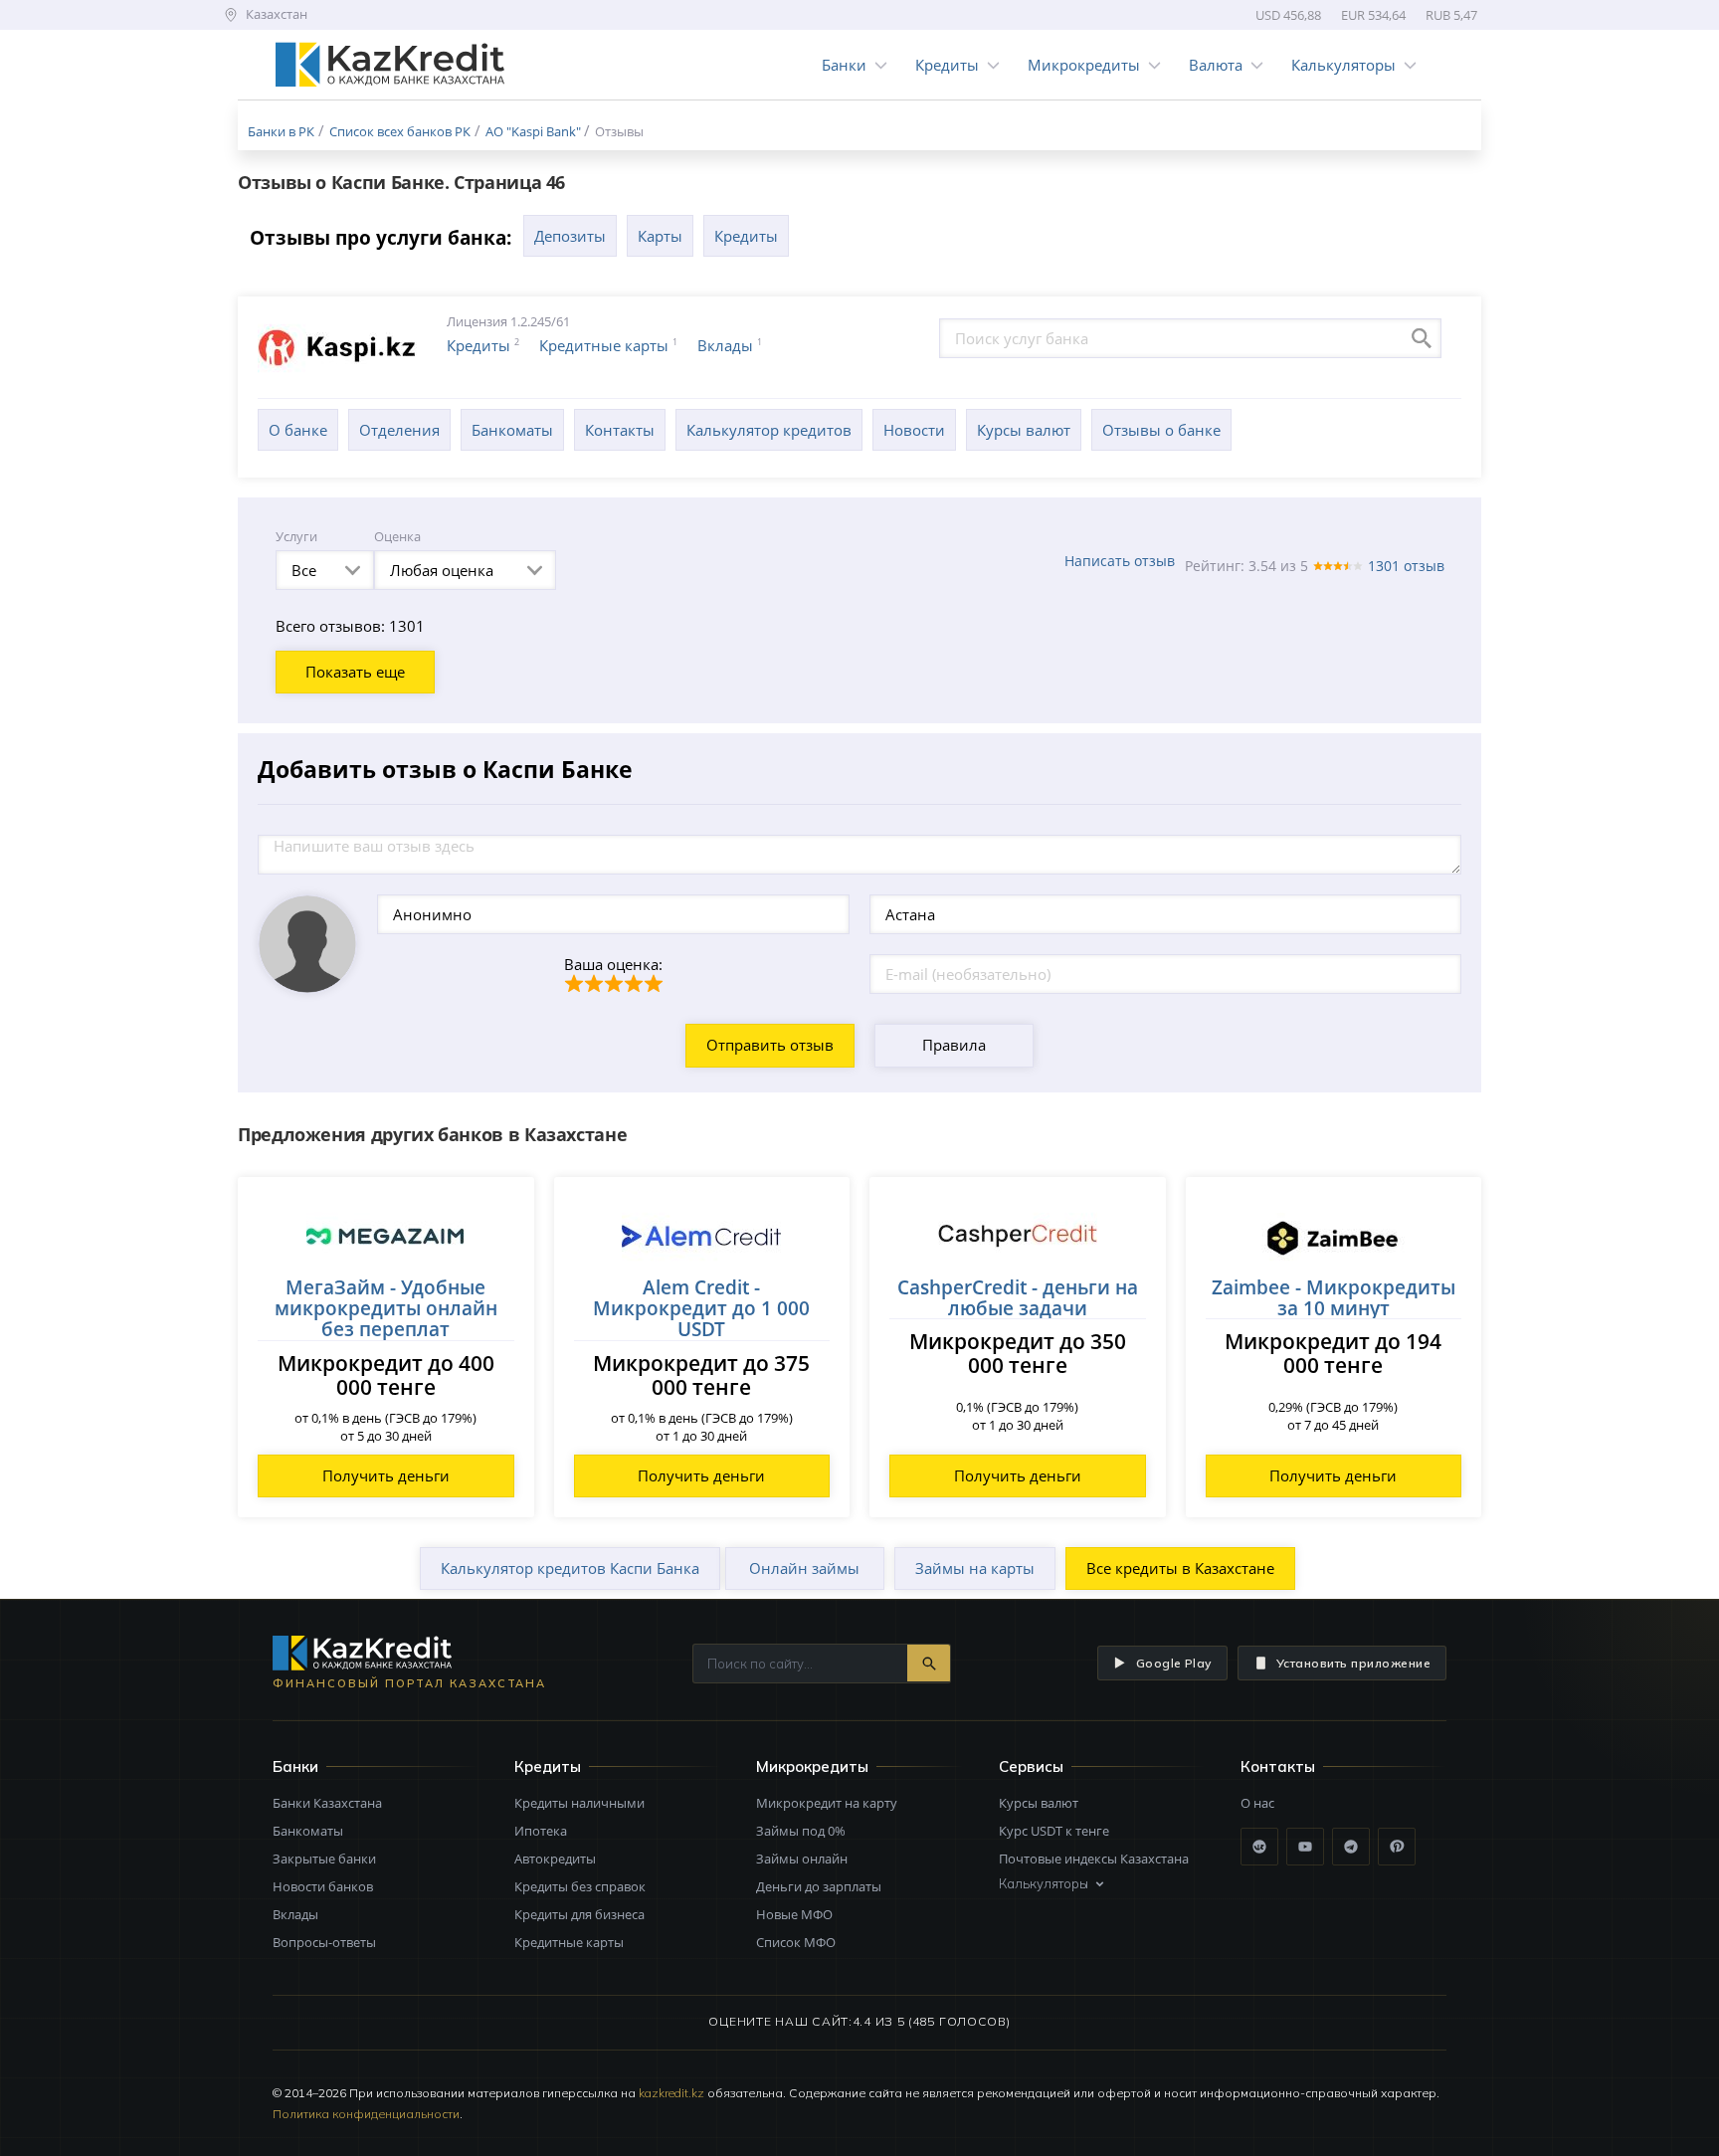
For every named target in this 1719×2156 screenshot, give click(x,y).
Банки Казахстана (327, 1803)
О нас (1257, 1803)
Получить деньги (386, 1475)
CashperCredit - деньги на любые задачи (1018, 1297)
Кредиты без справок (580, 1886)
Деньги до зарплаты (819, 1886)
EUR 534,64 (1373, 15)
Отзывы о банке (1161, 430)
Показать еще (355, 672)
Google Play (1174, 1663)
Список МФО (796, 1942)
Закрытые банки (324, 1859)
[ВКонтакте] (1259, 1847)
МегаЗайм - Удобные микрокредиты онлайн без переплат (386, 1308)
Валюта (1216, 65)
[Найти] (929, 1663)
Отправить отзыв (770, 1045)
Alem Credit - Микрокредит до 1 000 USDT (701, 1308)
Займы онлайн (802, 1859)
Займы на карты (975, 1568)
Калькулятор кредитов (769, 430)
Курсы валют (1024, 430)
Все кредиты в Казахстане (1180, 1568)
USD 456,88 (1288, 15)
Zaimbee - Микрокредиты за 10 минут (1334, 1297)
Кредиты (947, 65)
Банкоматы (512, 430)
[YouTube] (1305, 1847)
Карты (660, 236)
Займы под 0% (801, 1831)
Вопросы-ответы (324, 1942)
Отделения (399, 430)
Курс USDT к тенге (1054, 1831)
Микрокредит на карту (827, 1803)
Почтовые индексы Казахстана (1094, 1859)
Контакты (620, 430)
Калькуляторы (1343, 65)
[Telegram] (1351, 1847)
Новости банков (323, 1886)
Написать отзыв (1120, 561)
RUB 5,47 (1451, 15)
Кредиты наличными (579, 1803)
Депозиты (570, 236)
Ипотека (541, 1831)
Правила (954, 1045)
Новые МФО (794, 1914)
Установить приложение (1353, 1663)
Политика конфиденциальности (366, 2114)
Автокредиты (555, 1859)
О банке (298, 430)
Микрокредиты (1084, 65)
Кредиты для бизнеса (579, 1914)
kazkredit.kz (671, 2093)
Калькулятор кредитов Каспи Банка (570, 1568)
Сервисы (1031, 1766)
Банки (844, 65)
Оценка (397, 536)
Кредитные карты (604, 345)
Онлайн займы (804, 1568)
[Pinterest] (1397, 1847)
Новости (914, 430)
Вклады (725, 345)
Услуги (296, 536)
